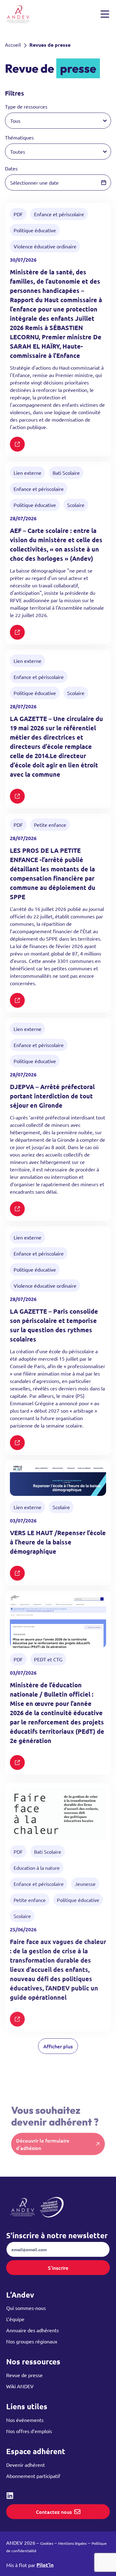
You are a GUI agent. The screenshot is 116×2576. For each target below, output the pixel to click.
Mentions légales (72, 2543)
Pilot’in (45, 2565)
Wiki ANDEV (20, 2386)
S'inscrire (58, 2268)
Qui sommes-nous (26, 2308)
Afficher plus (58, 2046)
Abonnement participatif (33, 2476)
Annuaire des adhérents (32, 2330)
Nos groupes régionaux (32, 2341)
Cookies (47, 2543)
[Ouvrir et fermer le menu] (105, 14)
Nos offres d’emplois (29, 2431)
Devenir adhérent (26, 2465)
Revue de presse (24, 2375)
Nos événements (25, 2420)
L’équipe (15, 2319)
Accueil (13, 45)
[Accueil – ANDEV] (18, 14)
